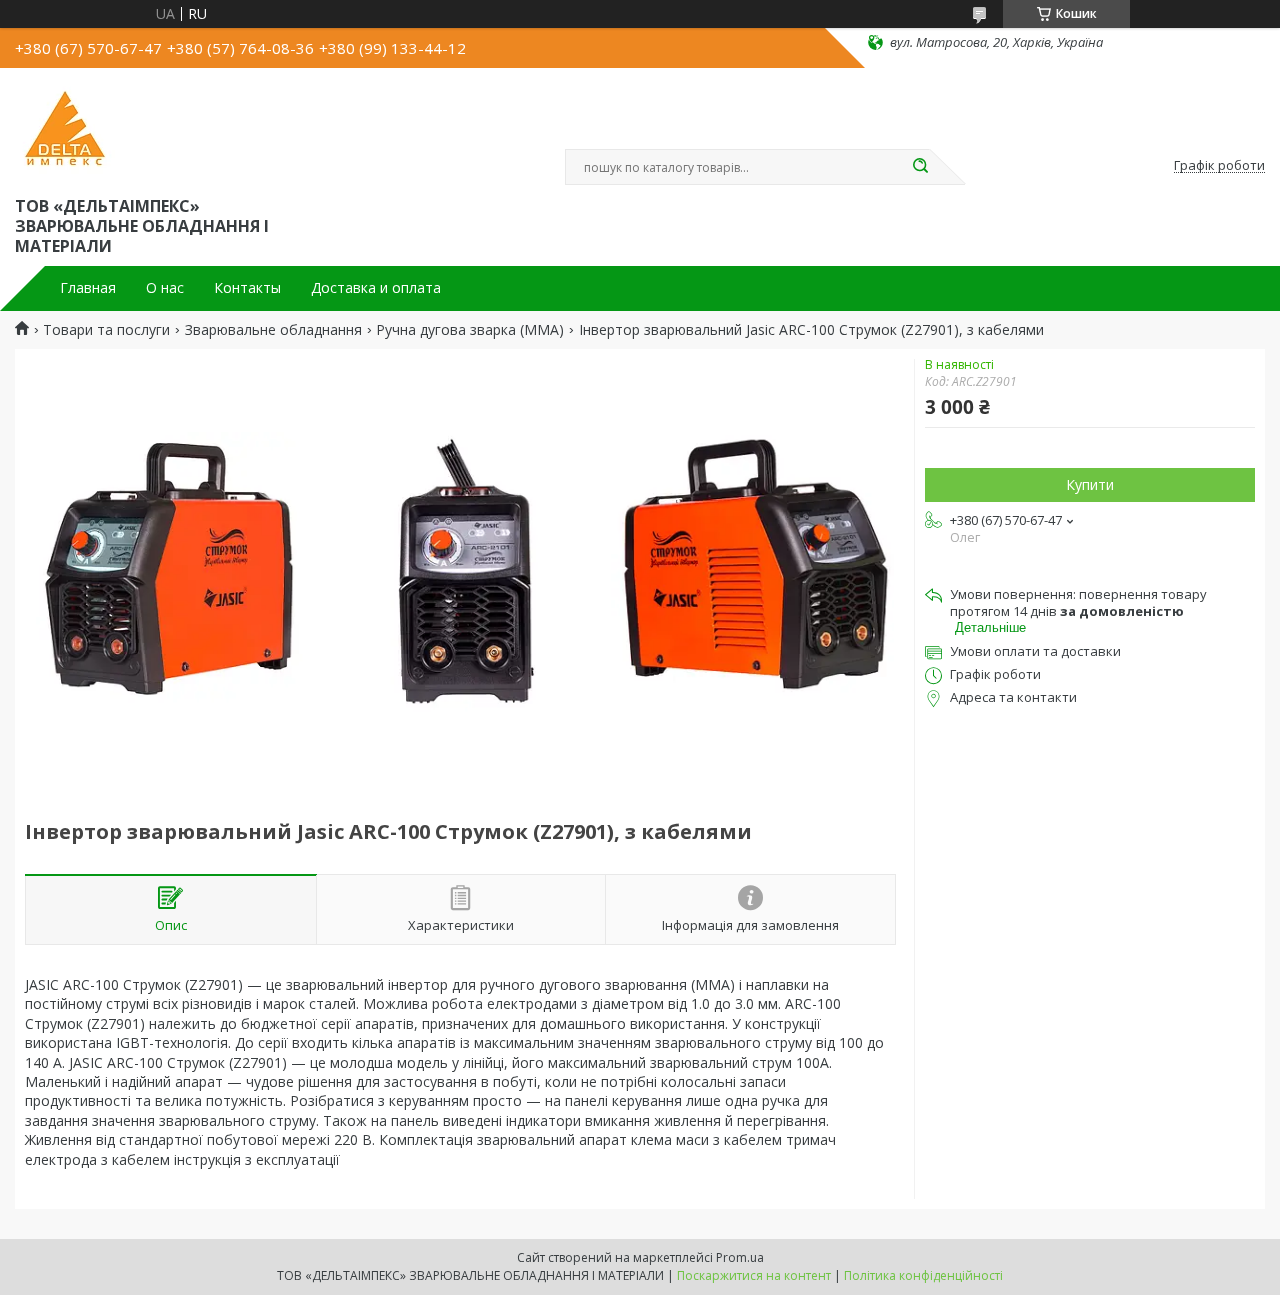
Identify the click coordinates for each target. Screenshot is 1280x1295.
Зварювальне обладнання (273, 330)
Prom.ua (740, 1257)
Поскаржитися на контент (754, 1275)
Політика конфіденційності (923, 1275)
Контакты (247, 288)
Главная (88, 288)
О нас (165, 288)
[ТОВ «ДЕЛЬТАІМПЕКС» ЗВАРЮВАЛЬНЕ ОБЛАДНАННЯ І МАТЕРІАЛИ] (65, 128)
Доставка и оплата (376, 288)
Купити (1090, 484)
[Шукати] (920, 167)
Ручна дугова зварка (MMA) (470, 330)
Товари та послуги (106, 330)
